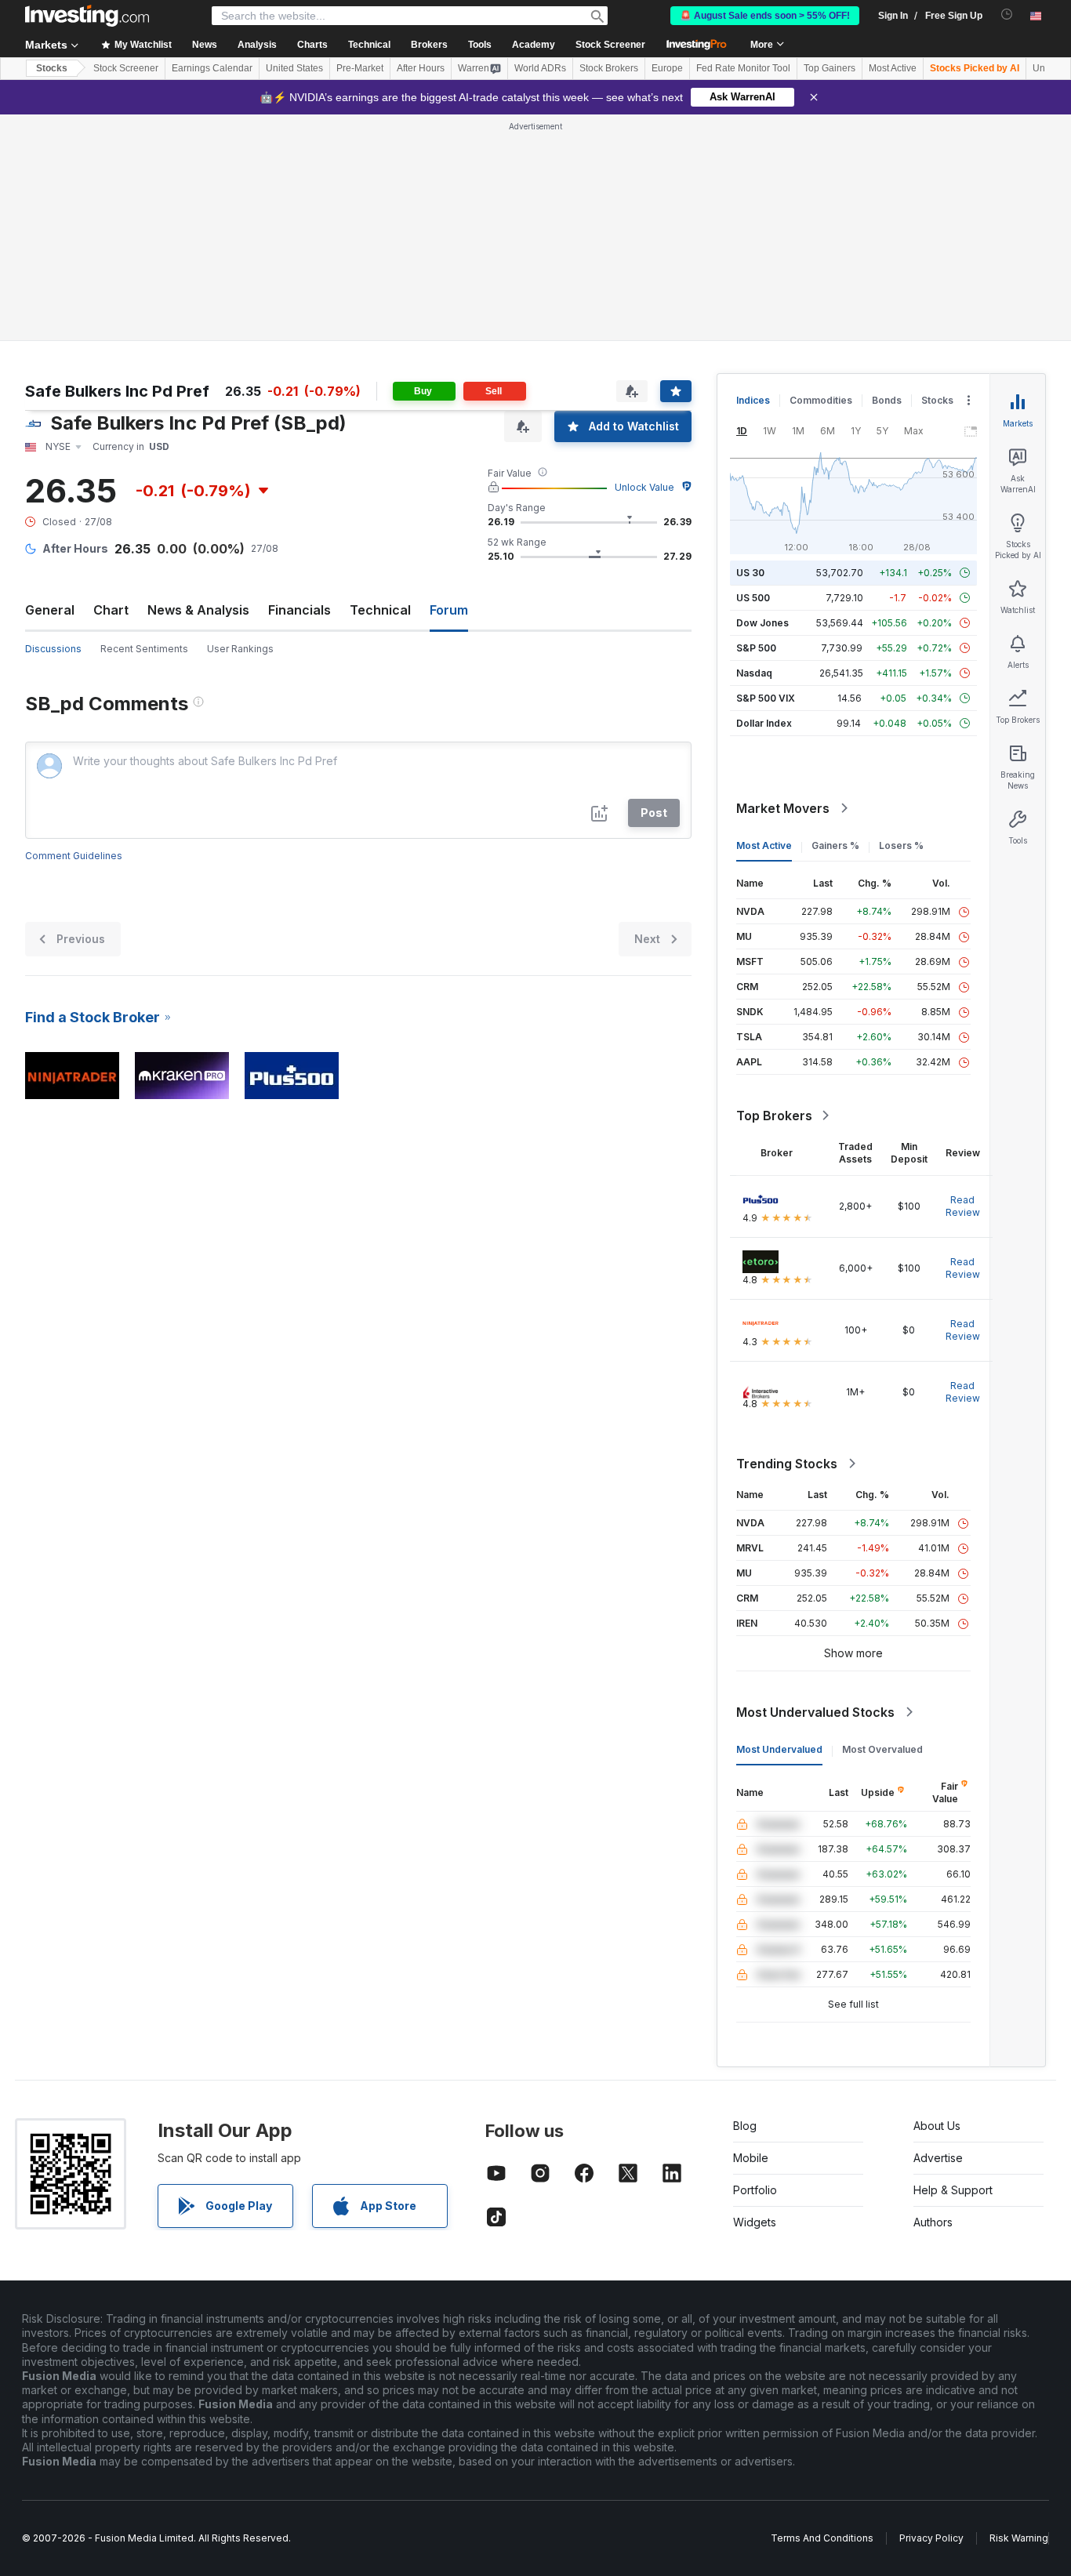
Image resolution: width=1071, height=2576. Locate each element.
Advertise (938, 2158)
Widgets (755, 2222)
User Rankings (240, 649)
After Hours (421, 68)
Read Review (963, 1206)
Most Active (893, 68)
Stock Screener (610, 45)
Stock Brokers (609, 68)
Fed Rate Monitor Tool (743, 68)
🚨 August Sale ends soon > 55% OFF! (765, 16)
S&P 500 (756, 648)
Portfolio (755, 2190)
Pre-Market (360, 68)
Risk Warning (1019, 2538)
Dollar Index (764, 723)
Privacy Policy (931, 2538)
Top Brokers (774, 1116)
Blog (745, 2126)
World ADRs (540, 68)
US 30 (750, 573)
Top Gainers (830, 68)
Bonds (887, 400)
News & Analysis (198, 610)
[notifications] (1007, 15)
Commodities (821, 400)
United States (294, 68)
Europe (667, 68)
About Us (937, 2126)
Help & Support (953, 2190)
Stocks (52, 68)
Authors (933, 2222)
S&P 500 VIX (766, 698)
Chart (111, 610)
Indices (753, 400)
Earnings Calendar (212, 68)
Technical (380, 610)
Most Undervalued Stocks (815, 1712)
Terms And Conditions (822, 2538)
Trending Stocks (787, 1464)
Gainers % (835, 845)
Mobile (751, 2158)
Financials (300, 610)
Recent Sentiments (144, 649)
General (50, 610)
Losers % (901, 845)
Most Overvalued (882, 1749)
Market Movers (783, 808)
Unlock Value (644, 487)
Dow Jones (762, 623)
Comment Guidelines (74, 856)
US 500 (753, 598)
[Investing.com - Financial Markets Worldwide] (87, 16)
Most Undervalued (779, 1749)
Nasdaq (754, 673)
